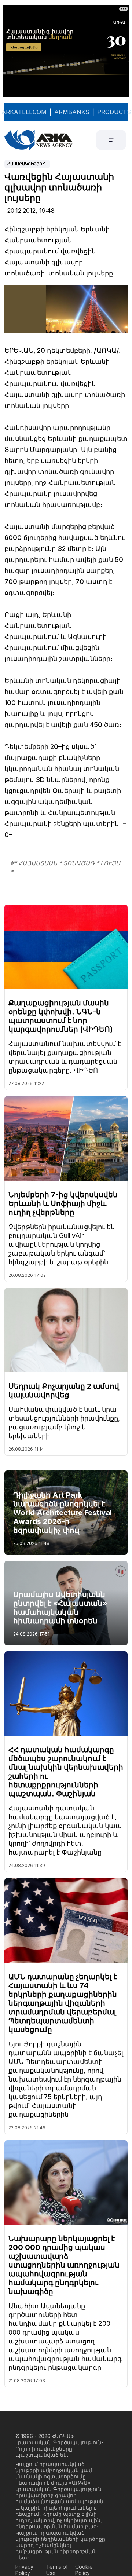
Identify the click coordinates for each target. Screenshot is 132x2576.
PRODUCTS (114, 112)
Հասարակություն (27, 164)
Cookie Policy (84, 2570)
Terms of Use (57, 2570)
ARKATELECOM (24, 112)
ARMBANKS (72, 112)
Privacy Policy (24, 2570)
